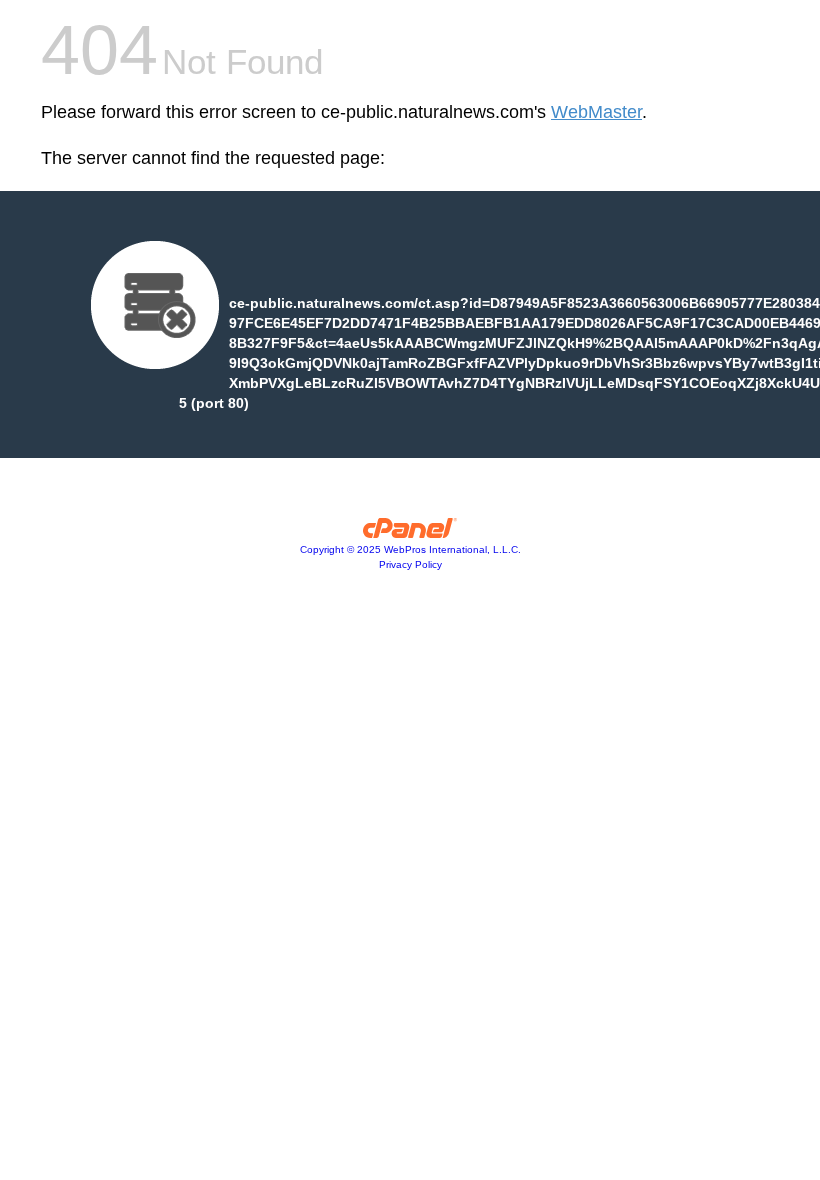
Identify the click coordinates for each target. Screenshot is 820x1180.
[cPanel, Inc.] (410, 533)
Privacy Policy (410, 564)
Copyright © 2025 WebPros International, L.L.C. (410, 549)
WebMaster (596, 112)
